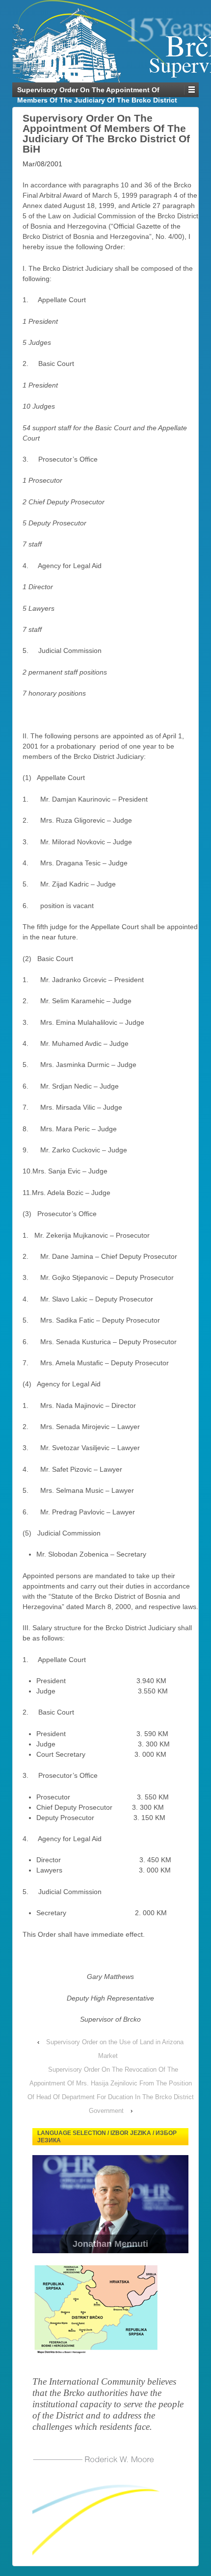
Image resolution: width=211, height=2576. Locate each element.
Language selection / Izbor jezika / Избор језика (107, 2137)
